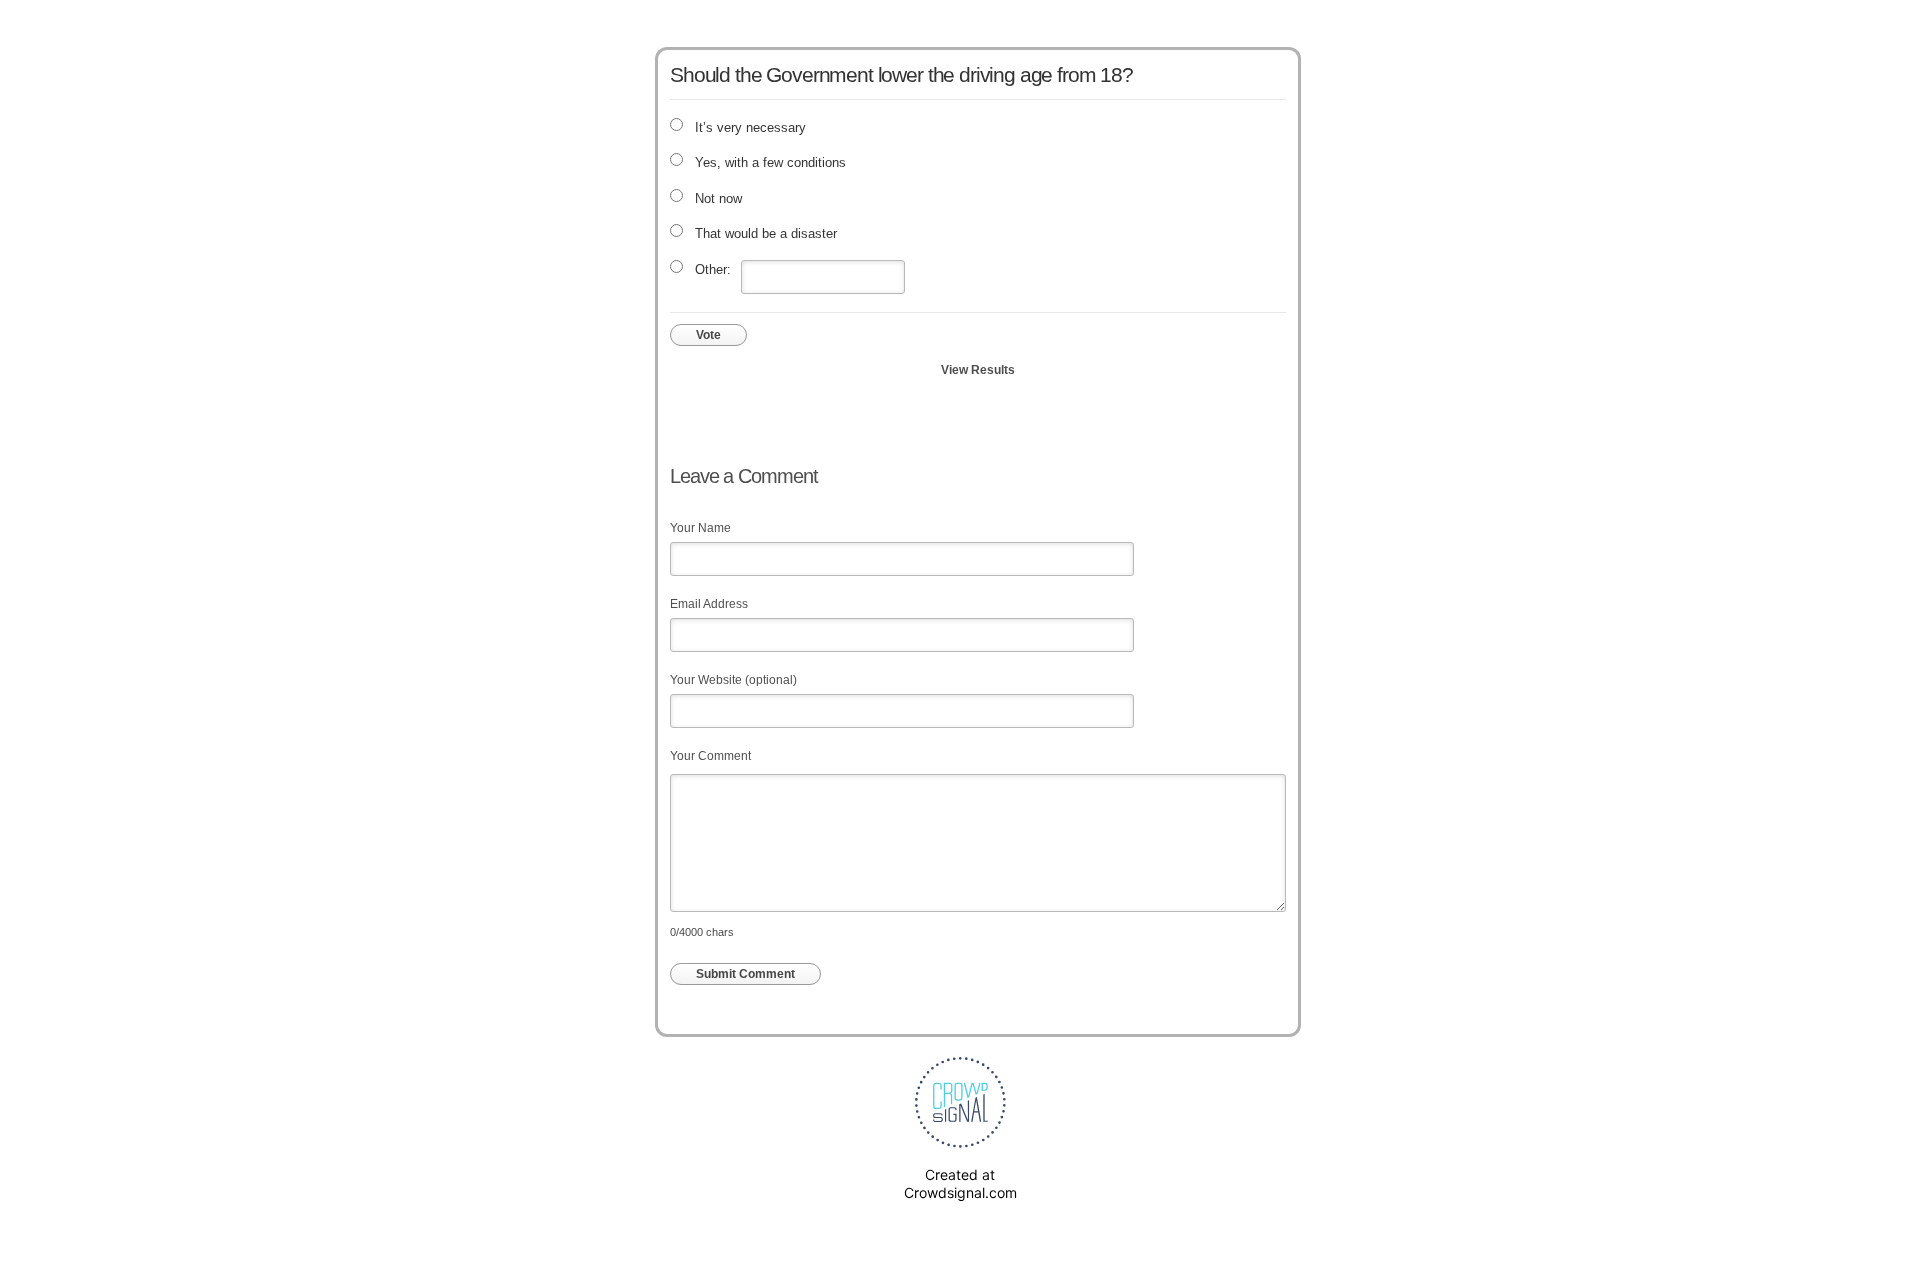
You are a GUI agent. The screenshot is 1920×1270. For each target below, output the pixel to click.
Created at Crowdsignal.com (960, 1183)
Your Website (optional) (733, 680)
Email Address (709, 604)
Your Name (700, 528)
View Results (978, 370)
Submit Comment (745, 974)
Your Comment (710, 756)
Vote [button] (708, 335)
